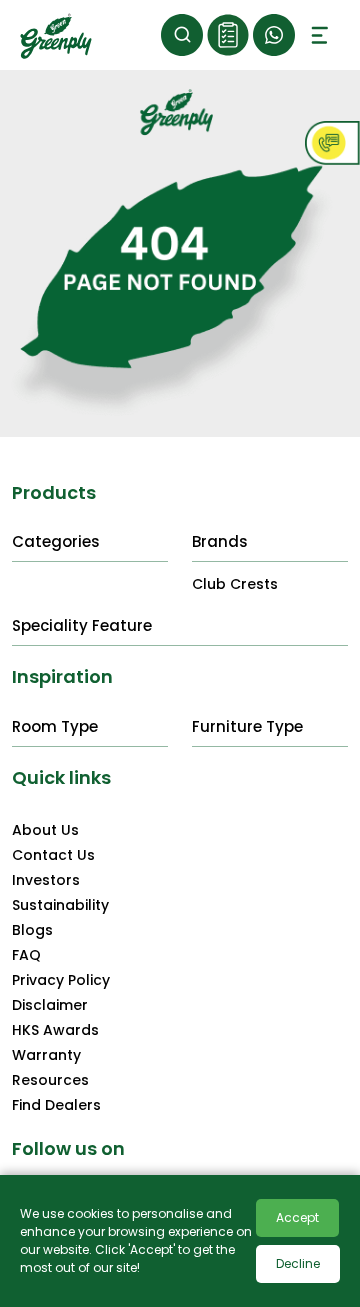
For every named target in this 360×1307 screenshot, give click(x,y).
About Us (45, 830)
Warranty (46, 1055)
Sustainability (60, 905)
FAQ (26, 955)
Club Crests (235, 584)
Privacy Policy (61, 980)
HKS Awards (55, 1030)
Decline (298, 1263)
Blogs (32, 930)
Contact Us (53, 855)
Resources (50, 1080)
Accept (297, 1217)
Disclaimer (50, 1005)
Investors (46, 880)
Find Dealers (56, 1105)
